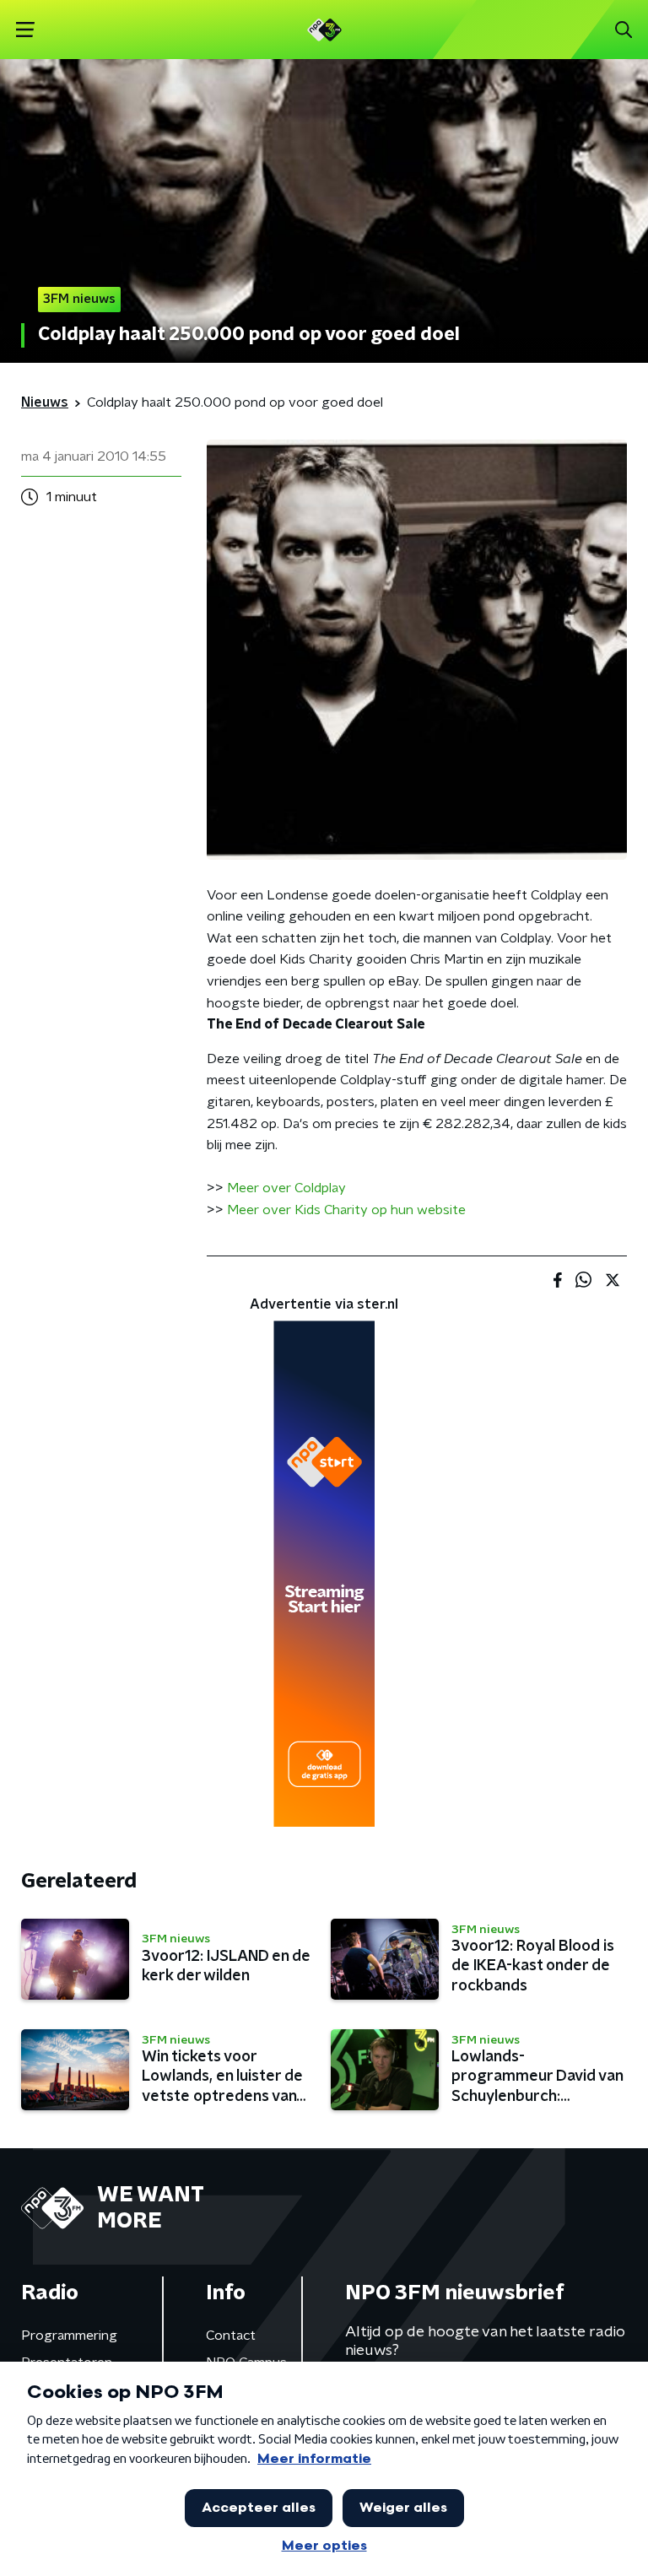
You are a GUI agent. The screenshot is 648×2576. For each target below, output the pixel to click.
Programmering (69, 2336)
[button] (25, 30)
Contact (231, 2336)
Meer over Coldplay (286, 1188)
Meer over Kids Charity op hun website (346, 1210)
